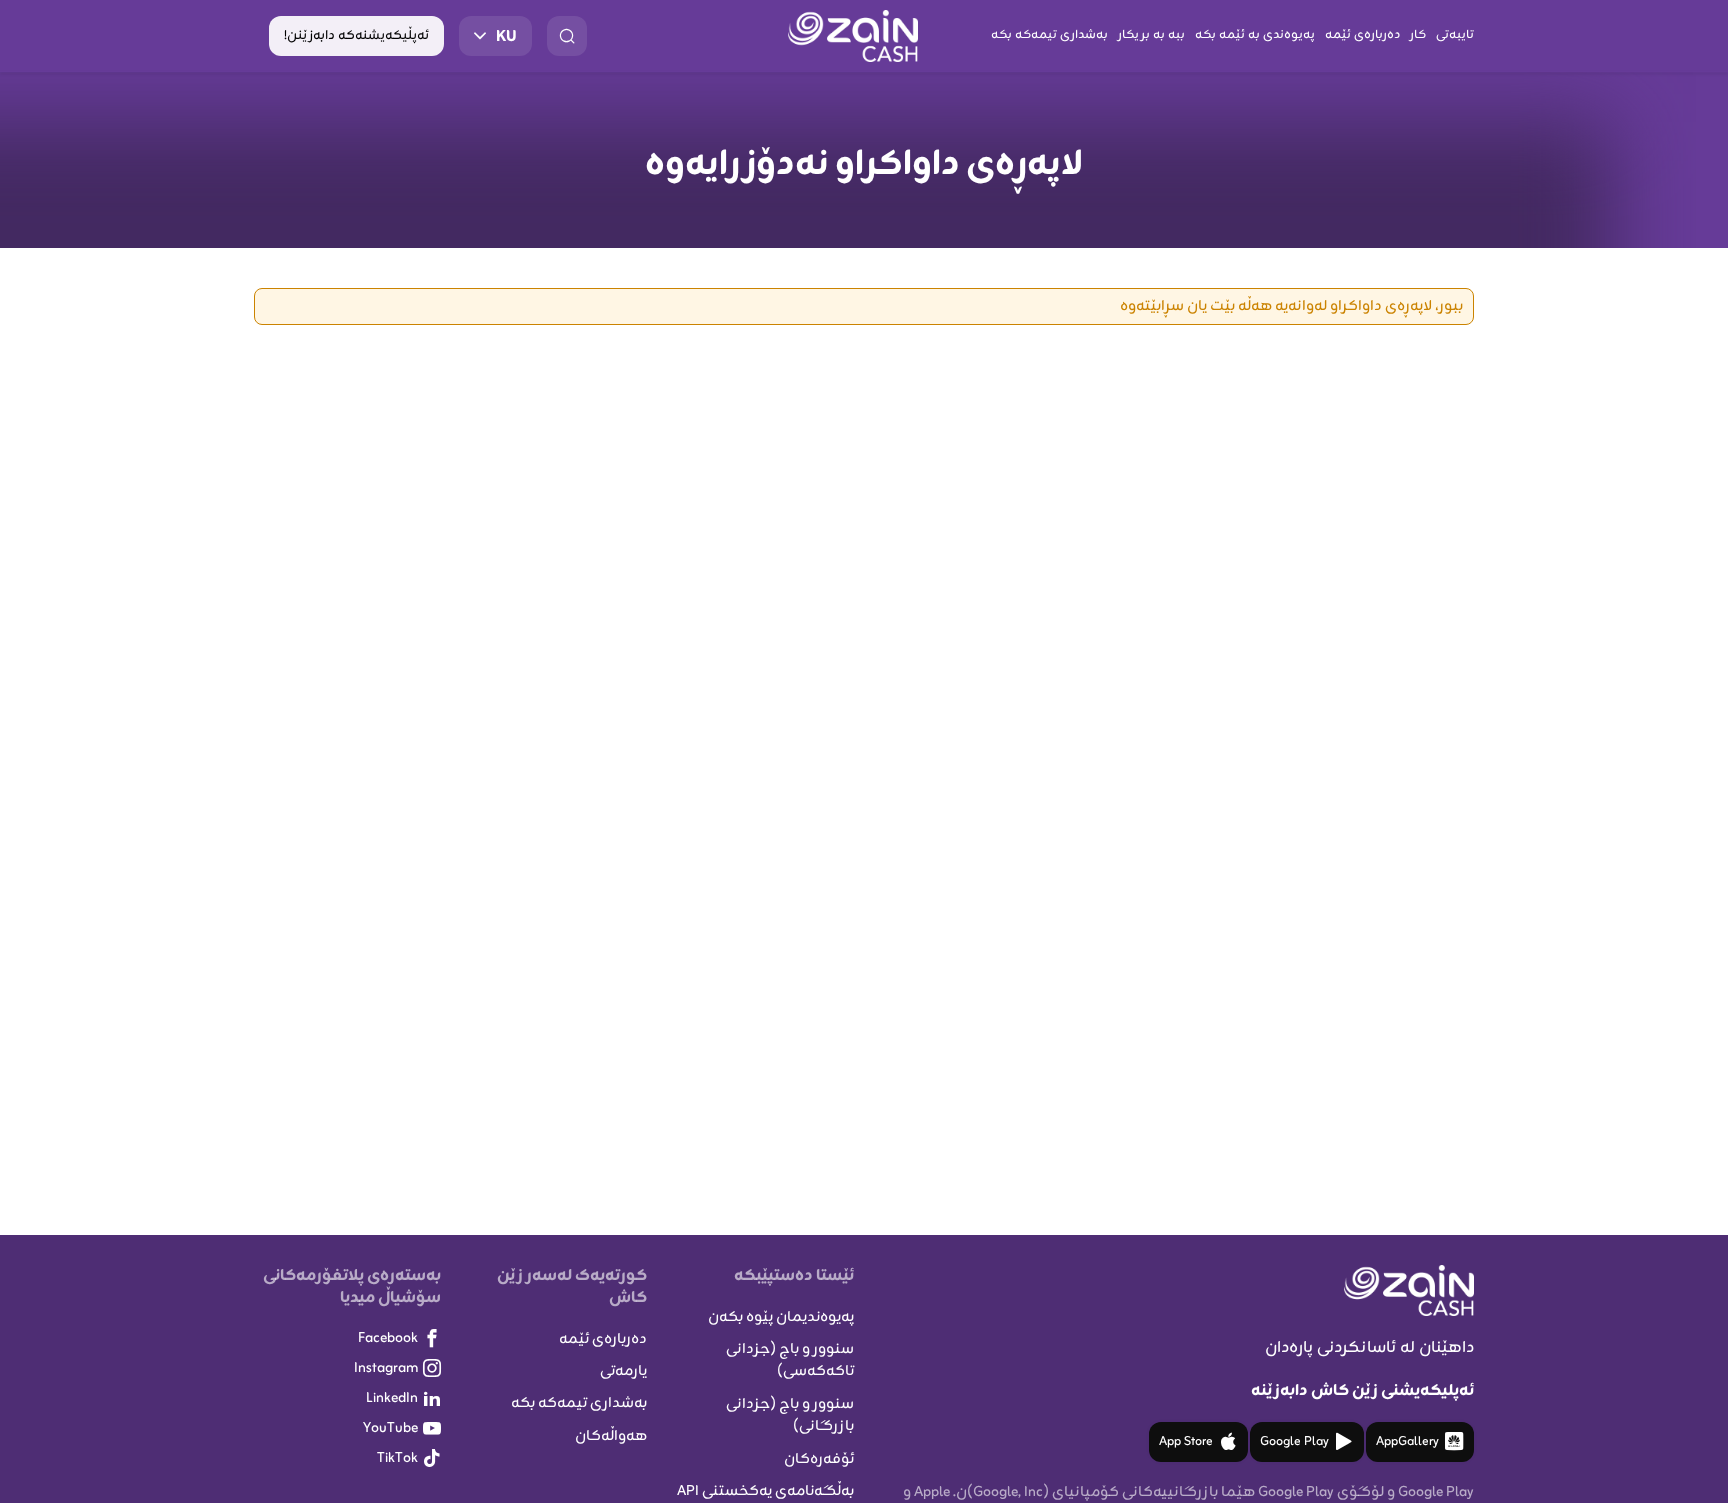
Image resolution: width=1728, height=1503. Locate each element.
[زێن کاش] (853, 36)
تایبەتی (1455, 35)
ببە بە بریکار (1151, 35)
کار (1418, 35)
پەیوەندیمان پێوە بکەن (781, 1317)
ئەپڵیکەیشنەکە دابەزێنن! (356, 36)
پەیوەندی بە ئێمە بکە (1255, 35)
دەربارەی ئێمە (1362, 35)
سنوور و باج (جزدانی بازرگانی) (790, 1415)
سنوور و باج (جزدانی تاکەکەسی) (790, 1360)
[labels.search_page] (567, 36)
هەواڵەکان (611, 1436)
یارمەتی (623, 1371)
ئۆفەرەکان (819, 1459)
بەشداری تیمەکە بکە (1049, 35)
